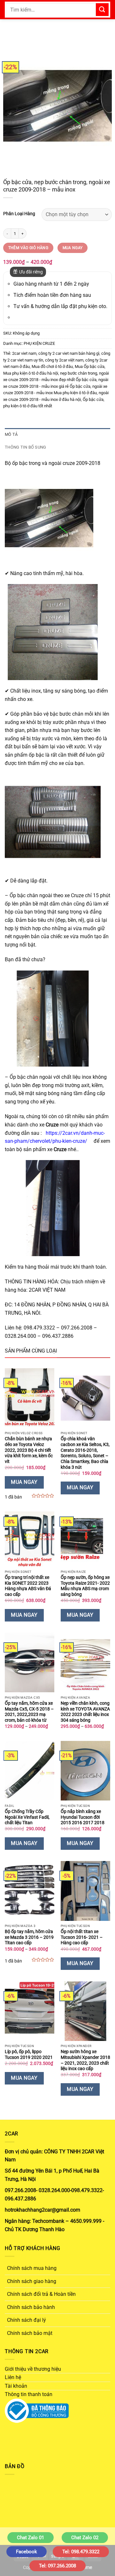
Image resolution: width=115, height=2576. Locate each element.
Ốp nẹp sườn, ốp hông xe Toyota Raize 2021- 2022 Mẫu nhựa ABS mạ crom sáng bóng (85, 1586)
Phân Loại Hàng (19, 214)
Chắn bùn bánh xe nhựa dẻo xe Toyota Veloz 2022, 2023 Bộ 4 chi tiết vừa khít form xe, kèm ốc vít (29, 1450)
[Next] (102, 106)
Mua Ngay (73, 248)
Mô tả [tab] (11, 434)
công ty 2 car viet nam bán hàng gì (69, 353)
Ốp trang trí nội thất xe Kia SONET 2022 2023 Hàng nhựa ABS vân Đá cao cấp (28, 1586)
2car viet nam (24, 353)
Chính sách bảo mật (30, 2333)
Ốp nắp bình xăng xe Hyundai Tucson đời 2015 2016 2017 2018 (83, 1817)
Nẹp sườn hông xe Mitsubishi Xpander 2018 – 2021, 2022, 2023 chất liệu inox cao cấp (85, 2060)
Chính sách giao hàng (32, 2281)
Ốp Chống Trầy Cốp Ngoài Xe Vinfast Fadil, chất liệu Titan (27, 1817)
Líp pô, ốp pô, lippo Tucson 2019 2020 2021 (29, 2054)
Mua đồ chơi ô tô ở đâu (52, 366)
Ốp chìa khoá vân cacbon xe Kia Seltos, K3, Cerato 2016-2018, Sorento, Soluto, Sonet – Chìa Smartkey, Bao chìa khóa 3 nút (85, 1453)
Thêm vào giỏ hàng (28, 248)
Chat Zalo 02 (85, 2538)
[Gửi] (102, 9)
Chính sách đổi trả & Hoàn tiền (41, 2294)
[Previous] (13, 106)
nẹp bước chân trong (79, 373)
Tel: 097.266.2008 (57, 2566)
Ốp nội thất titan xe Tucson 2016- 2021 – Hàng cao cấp (82, 1937)
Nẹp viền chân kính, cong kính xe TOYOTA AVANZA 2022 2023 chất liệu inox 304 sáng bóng (85, 1712)
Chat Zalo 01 (31, 2538)
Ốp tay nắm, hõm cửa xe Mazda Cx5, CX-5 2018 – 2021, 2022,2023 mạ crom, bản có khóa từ (29, 1712)
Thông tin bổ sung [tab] (25, 447)
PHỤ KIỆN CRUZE (39, 343)
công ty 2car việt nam (64, 360)
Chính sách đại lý (27, 2320)
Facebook (27, 2552)
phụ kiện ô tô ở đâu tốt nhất (28, 406)
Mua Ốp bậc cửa (90, 366)
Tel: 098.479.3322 (81, 2552)
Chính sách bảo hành (31, 2307)
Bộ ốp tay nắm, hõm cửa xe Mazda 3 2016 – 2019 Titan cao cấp (29, 1937)
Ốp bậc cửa (93, 399)
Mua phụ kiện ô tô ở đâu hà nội (31, 373)
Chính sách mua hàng (32, 2268)
